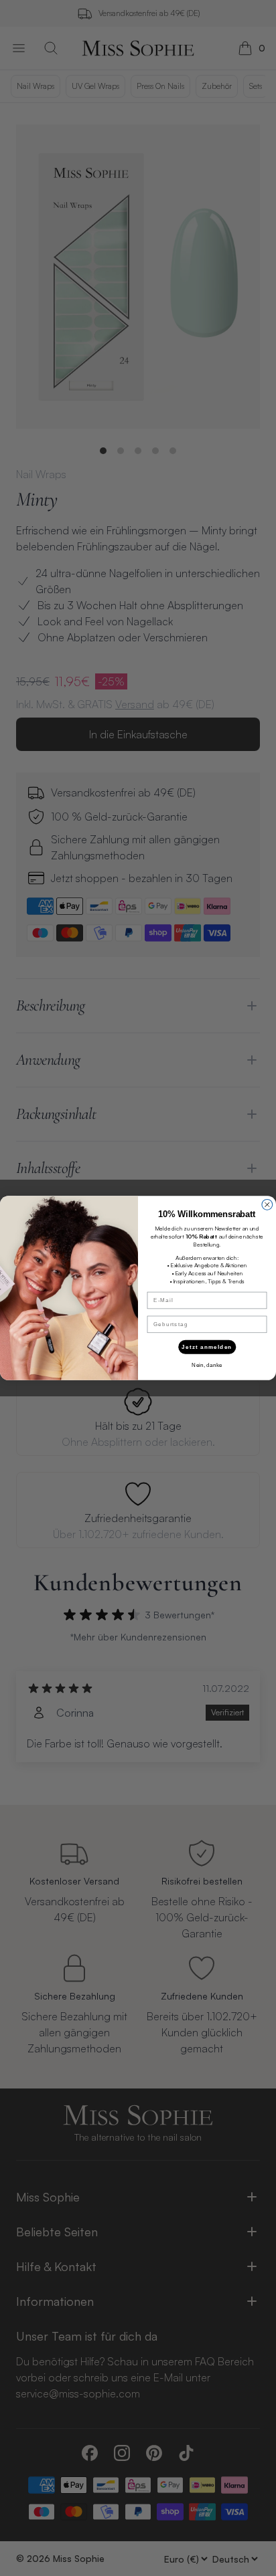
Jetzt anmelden (207, 1347)
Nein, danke (207, 1365)
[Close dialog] (267, 1204)
